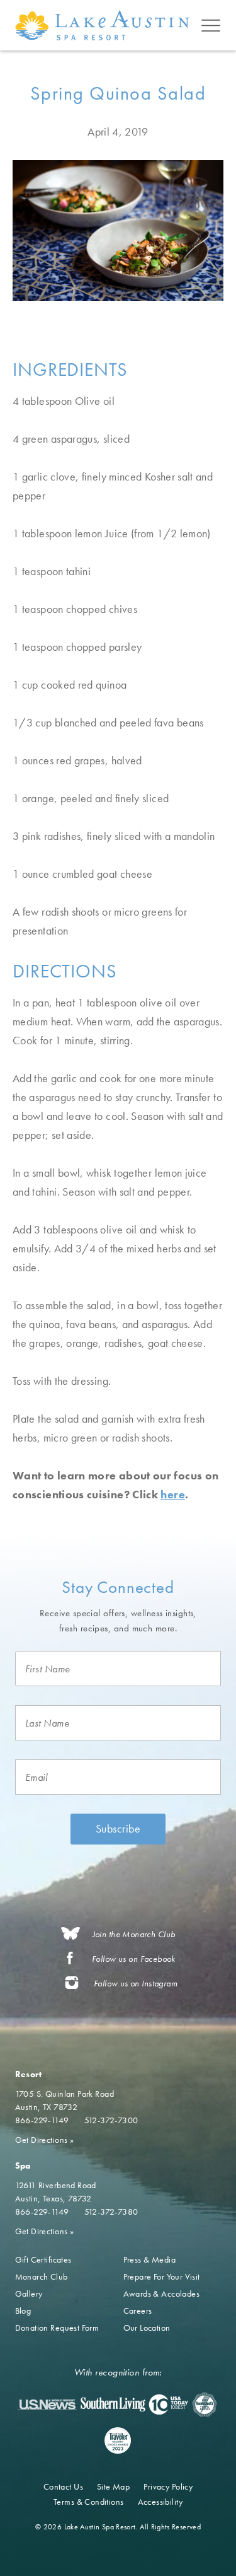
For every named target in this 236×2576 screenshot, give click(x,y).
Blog (23, 2311)
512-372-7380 (111, 2212)
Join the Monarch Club (134, 1934)
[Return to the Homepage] (105, 25)
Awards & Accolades (162, 2293)
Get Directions (45, 2140)
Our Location (147, 2328)
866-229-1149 (42, 2120)
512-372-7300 (111, 2120)
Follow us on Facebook (134, 1959)
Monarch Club (42, 2276)
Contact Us (63, 2486)
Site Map (113, 2486)
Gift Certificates (43, 2259)
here (172, 1494)
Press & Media (149, 2259)
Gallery (29, 2293)
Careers (138, 2311)
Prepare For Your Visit (162, 2276)
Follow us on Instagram (136, 1984)
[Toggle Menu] (211, 25)
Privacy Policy (168, 2486)
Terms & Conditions (89, 2502)
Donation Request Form (57, 2328)
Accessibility (160, 2502)
